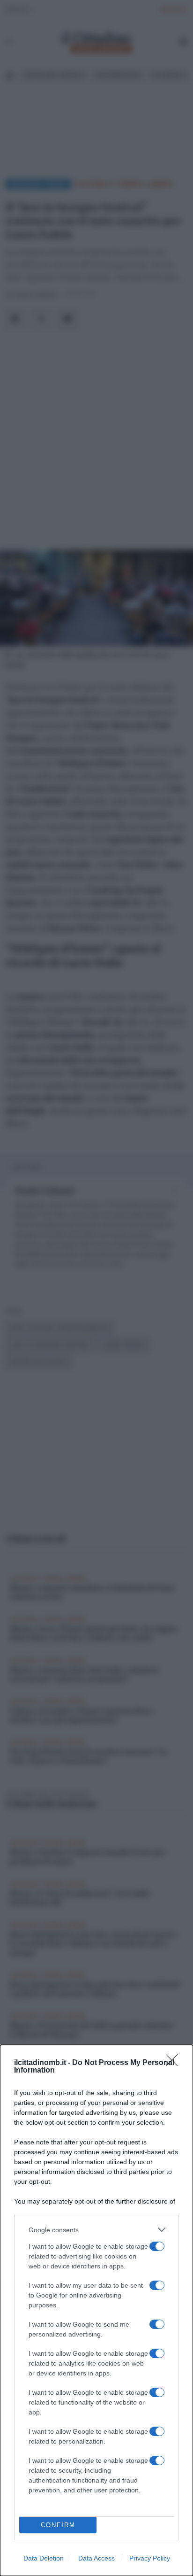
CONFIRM (58, 2525)
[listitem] (96, 2230)
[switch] (157, 2246)
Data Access (96, 2558)
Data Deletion (44, 2558)
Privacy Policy (150, 2558)
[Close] (175, 2063)
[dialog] (96, 2310)
